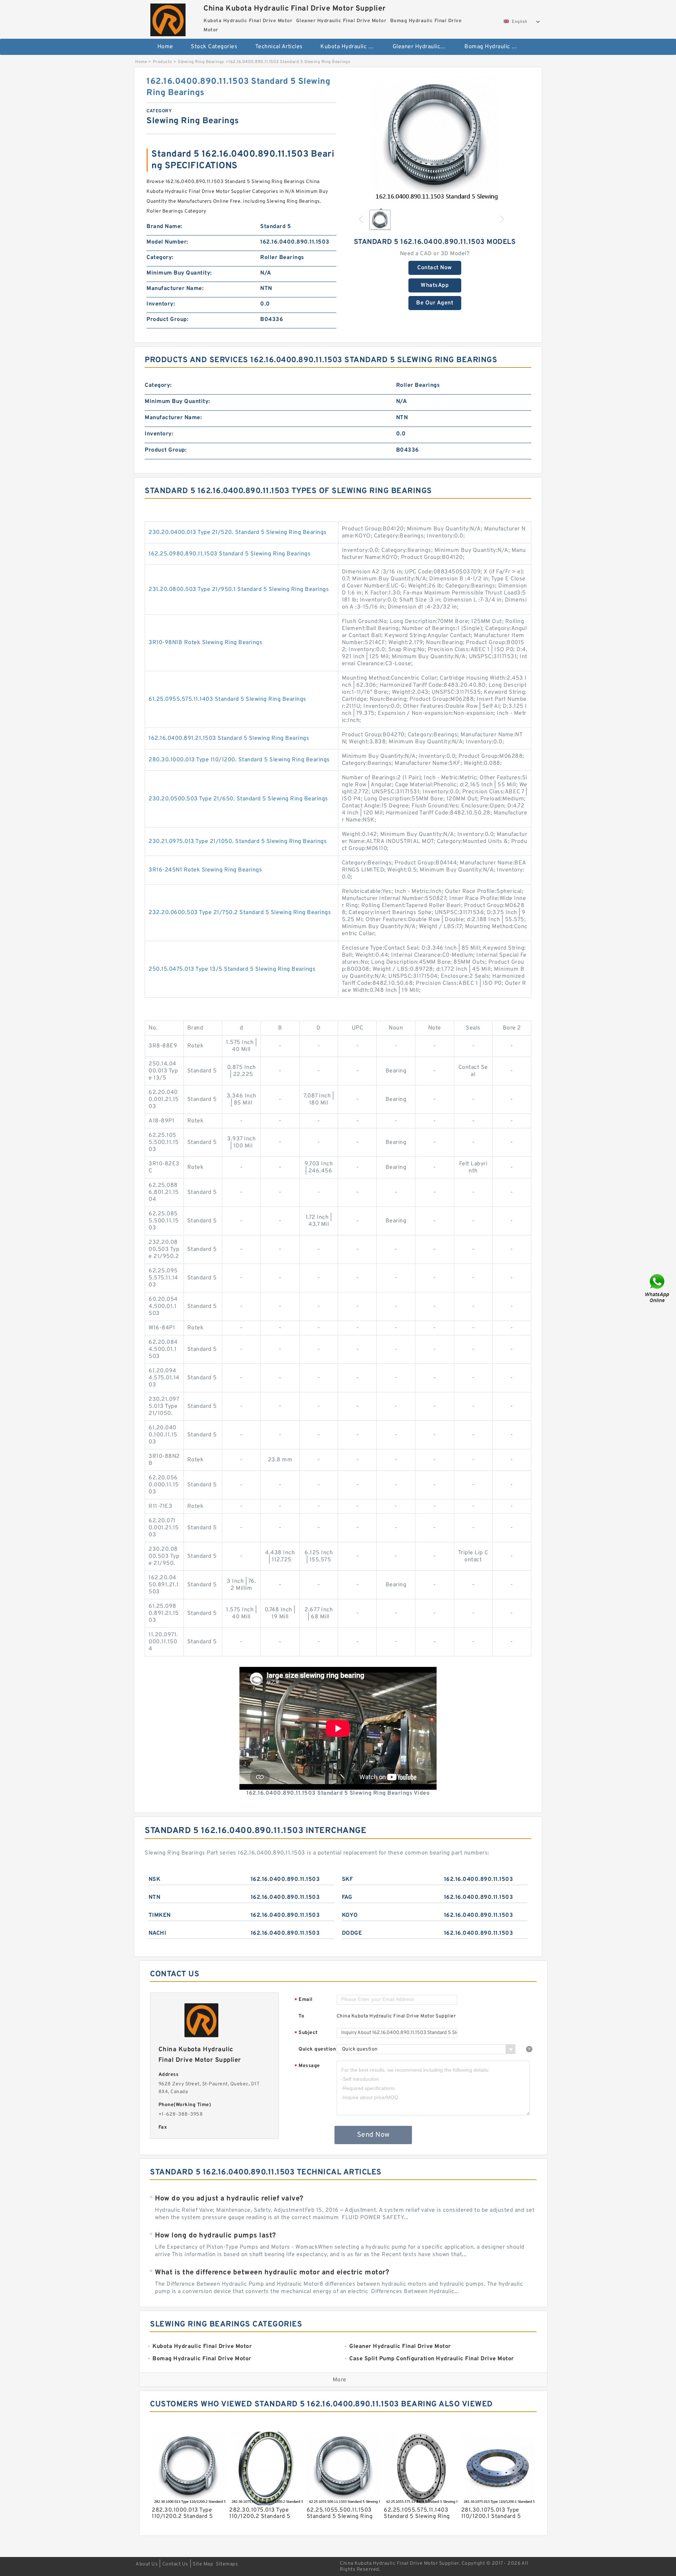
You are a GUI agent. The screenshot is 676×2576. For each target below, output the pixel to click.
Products (162, 62)
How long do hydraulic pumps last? (215, 2236)
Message (307, 2066)
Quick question (317, 2049)
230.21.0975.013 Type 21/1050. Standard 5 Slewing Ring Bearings (238, 842)
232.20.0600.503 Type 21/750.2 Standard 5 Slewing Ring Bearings (240, 913)
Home (165, 47)
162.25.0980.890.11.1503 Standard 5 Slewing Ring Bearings (230, 554)
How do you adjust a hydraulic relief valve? (229, 2199)
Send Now (373, 2135)
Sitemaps (227, 2564)
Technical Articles (279, 47)
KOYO (350, 1915)
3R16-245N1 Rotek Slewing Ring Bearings (205, 870)
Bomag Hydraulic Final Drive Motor (496, 47)
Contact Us (175, 2564)
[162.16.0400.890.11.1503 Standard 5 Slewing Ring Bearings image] (435, 140)
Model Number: (167, 242)
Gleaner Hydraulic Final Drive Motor (424, 47)
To (301, 2016)
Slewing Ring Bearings (201, 62)
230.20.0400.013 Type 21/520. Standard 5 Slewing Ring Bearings (238, 533)
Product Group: (167, 320)
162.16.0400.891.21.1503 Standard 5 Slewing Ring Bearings (229, 738)
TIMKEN (160, 1915)
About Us (147, 2564)
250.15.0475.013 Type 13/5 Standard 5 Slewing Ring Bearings (232, 969)
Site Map (203, 2564)
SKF (348, 1879)
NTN (155, 1897)
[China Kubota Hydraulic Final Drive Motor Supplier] (168, 18)
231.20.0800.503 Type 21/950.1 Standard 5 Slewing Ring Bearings (239, 590)
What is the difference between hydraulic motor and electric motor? (272, 2273)
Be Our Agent (435, 303)
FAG (347, 1897)
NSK (155, 1879)
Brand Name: (164, 227)
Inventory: (161, 304)
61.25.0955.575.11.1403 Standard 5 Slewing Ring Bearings (227, 699)
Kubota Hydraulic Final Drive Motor (352, 47)
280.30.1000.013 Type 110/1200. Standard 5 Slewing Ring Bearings (239, 760)
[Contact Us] (658, 1288)
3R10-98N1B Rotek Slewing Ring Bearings (205, 643)
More (340, 2380)
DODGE (352, 1933)
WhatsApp (435, 285)
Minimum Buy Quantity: (179, 273)
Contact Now (435, 268)
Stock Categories (214, 47)
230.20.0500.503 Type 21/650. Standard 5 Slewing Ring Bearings (238, 799)
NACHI (158, 1933)
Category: (160, 258)
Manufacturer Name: (175, 289)
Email (303, 2000)
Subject (306, 2033)
